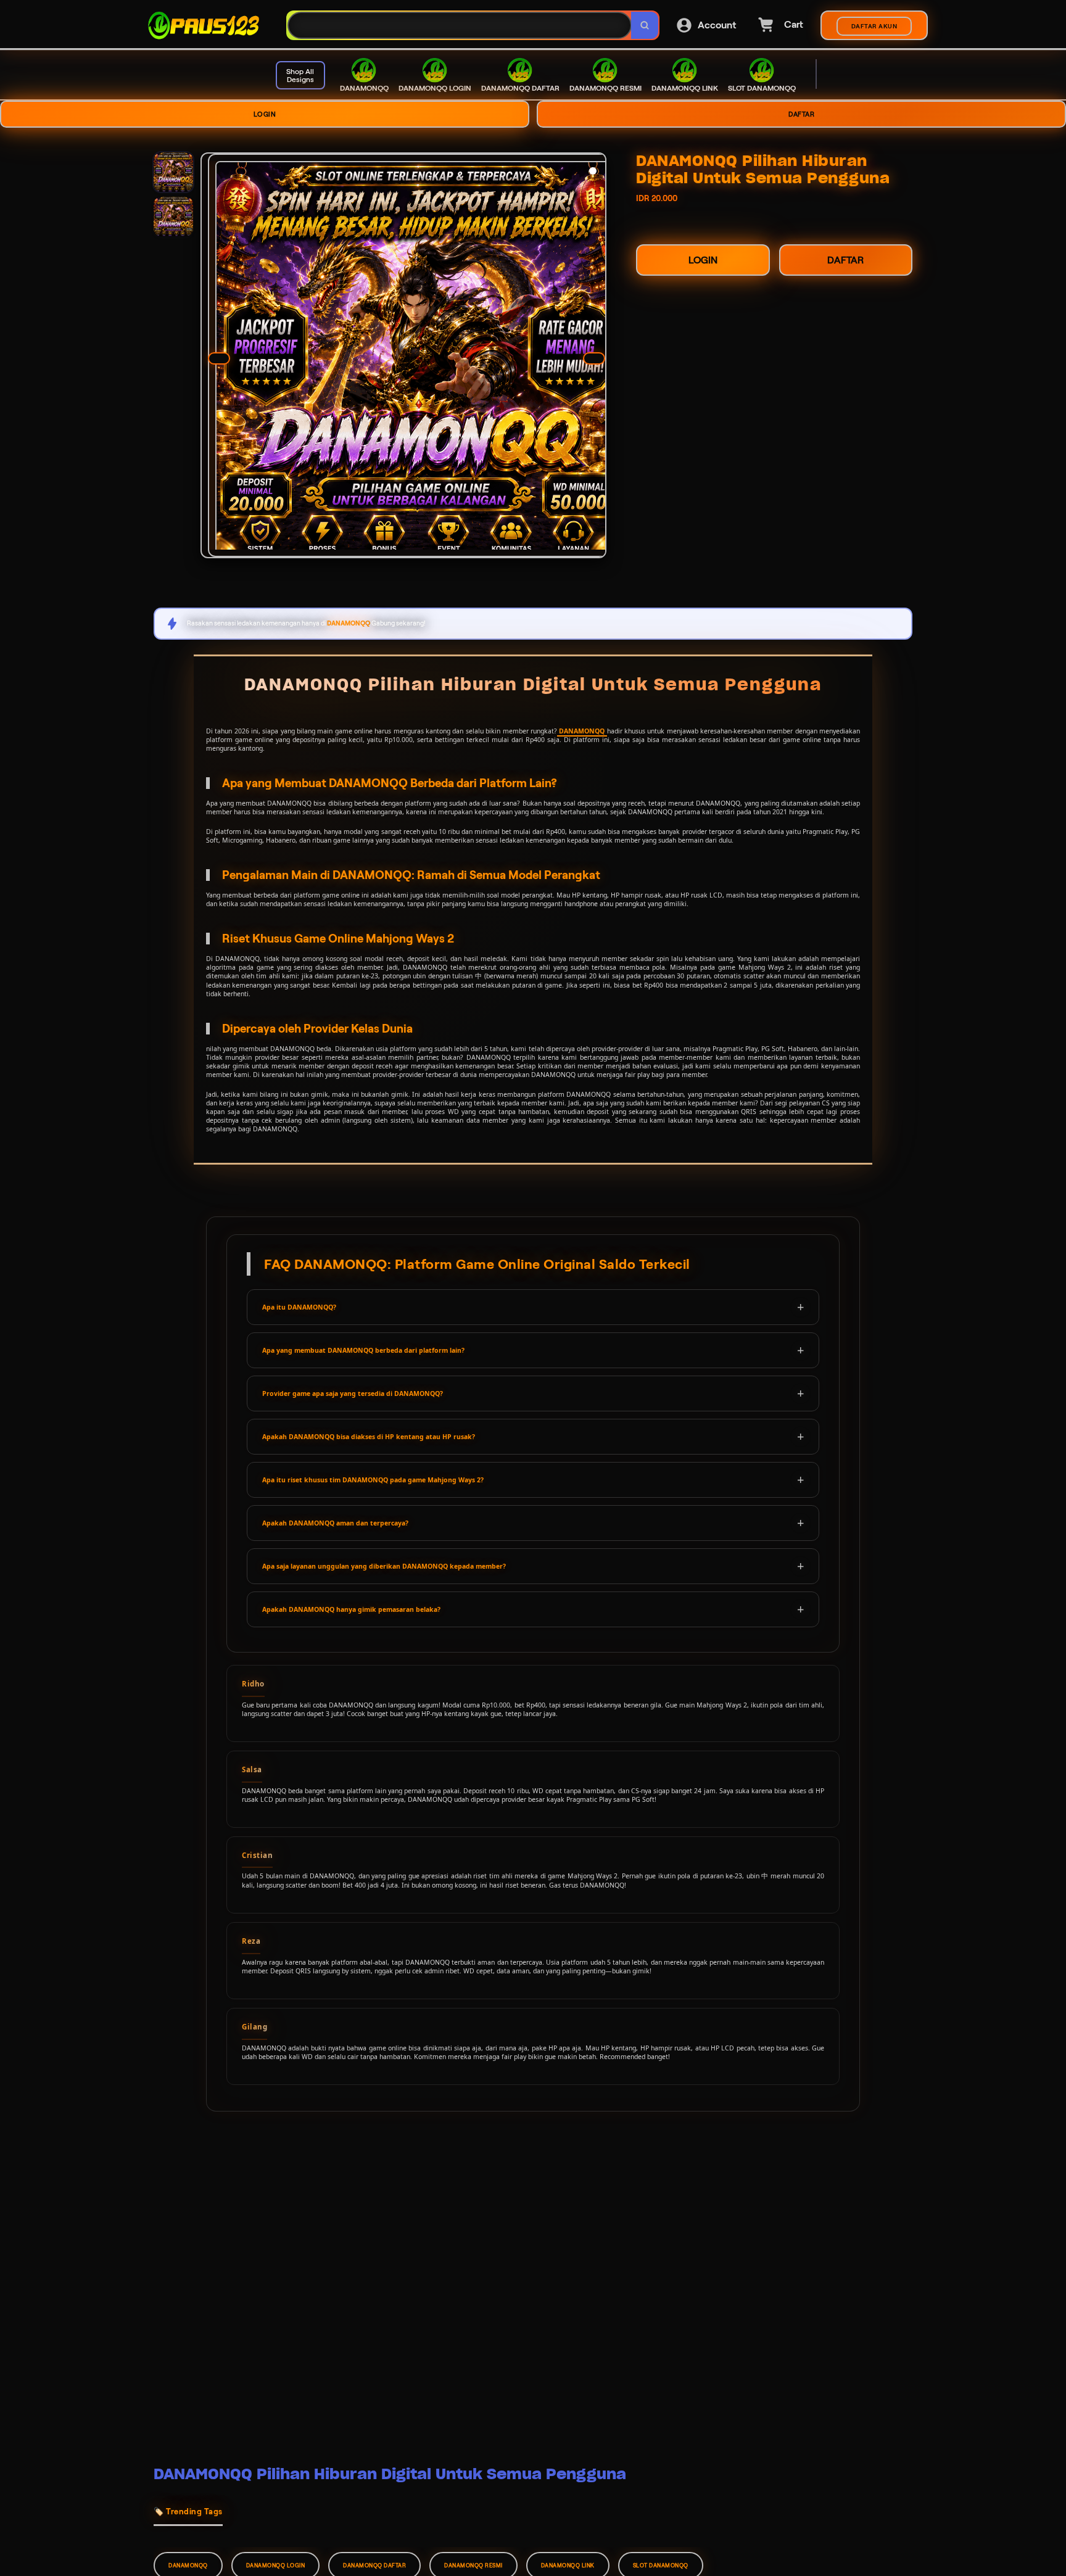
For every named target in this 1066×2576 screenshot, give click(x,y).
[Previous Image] (219, 358)
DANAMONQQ (582, 731)
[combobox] (460, 26)
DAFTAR (801, 114)
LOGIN (265, 114)
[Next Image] (594, 358)
